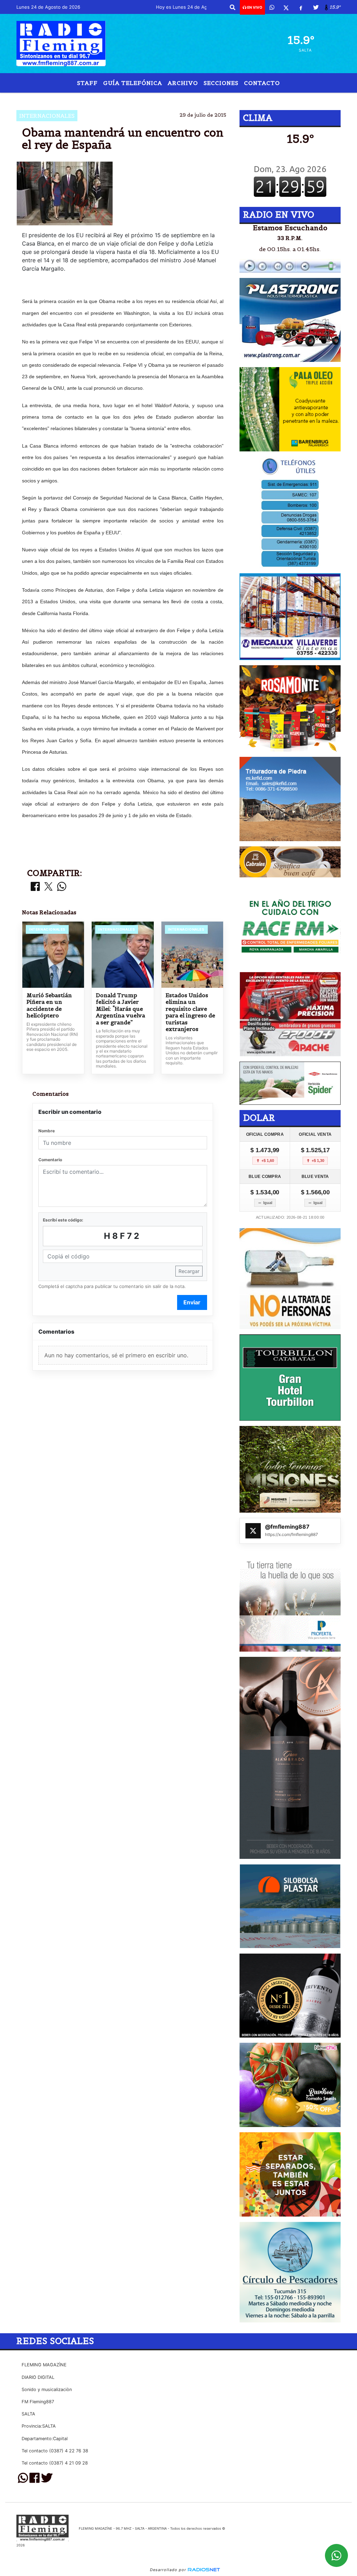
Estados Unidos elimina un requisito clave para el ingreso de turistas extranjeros (190, 1012)
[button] (233, 7)
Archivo (183, 83)
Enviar (192, 1302)
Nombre (47, 1131)
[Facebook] (301, 7)
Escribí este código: (63, 1220)
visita (224, 98)
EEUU (131, 98)
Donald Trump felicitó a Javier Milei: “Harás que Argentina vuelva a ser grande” (120, 1009)
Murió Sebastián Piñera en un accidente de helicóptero (49, 1006)
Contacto (262, 83)
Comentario (50, 1160)
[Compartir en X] (48, 887)
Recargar (189, 1271)
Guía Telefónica (133, 83)
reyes (186, 98)
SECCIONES (221, 83)
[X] (286, 7)
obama (158, 98)
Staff (87, 83)
